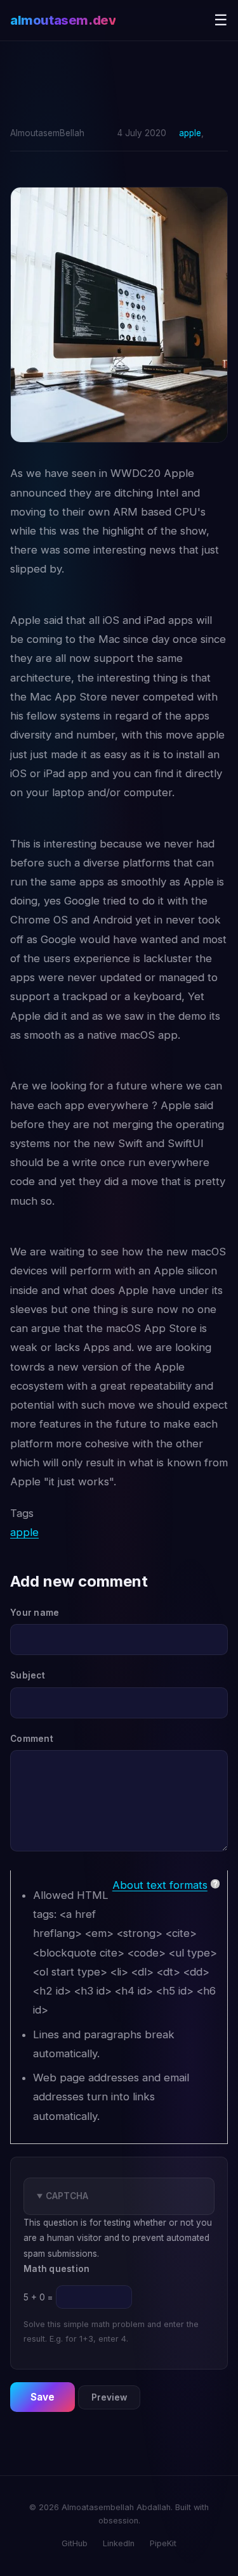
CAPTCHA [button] (67, 2196)
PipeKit (163, 2543)
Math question (57, 2269)
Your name (35, 1613)
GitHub (75, 2543)
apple (190, 133)
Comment (32, 1739)
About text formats (160, 1885)
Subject (28, 1675)
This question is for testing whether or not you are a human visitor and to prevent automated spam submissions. (118, 2267)
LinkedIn (119, 2543)
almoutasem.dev (63, 20)
